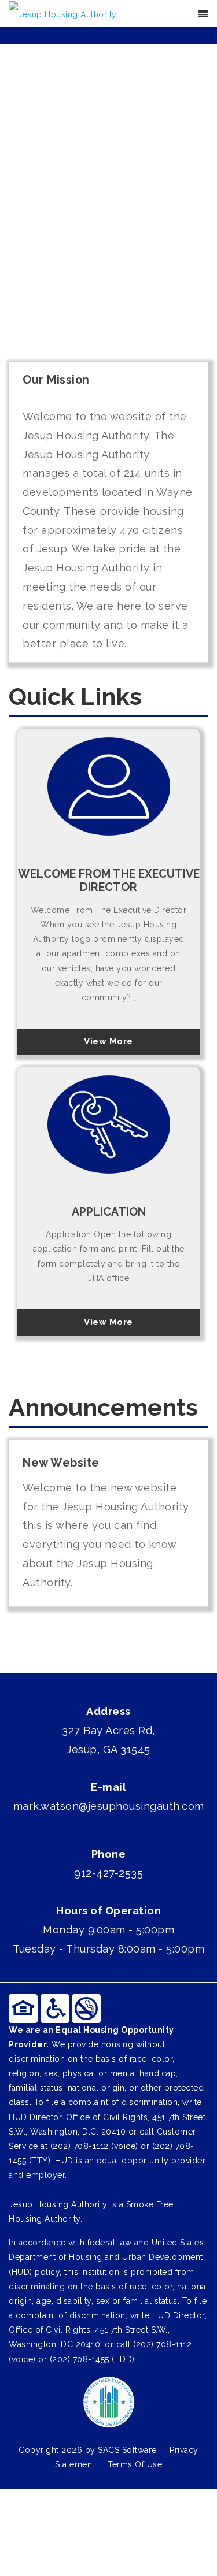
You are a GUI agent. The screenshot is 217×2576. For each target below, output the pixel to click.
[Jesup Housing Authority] (63, 14)
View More (108, 1041)
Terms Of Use (135, 2464)
